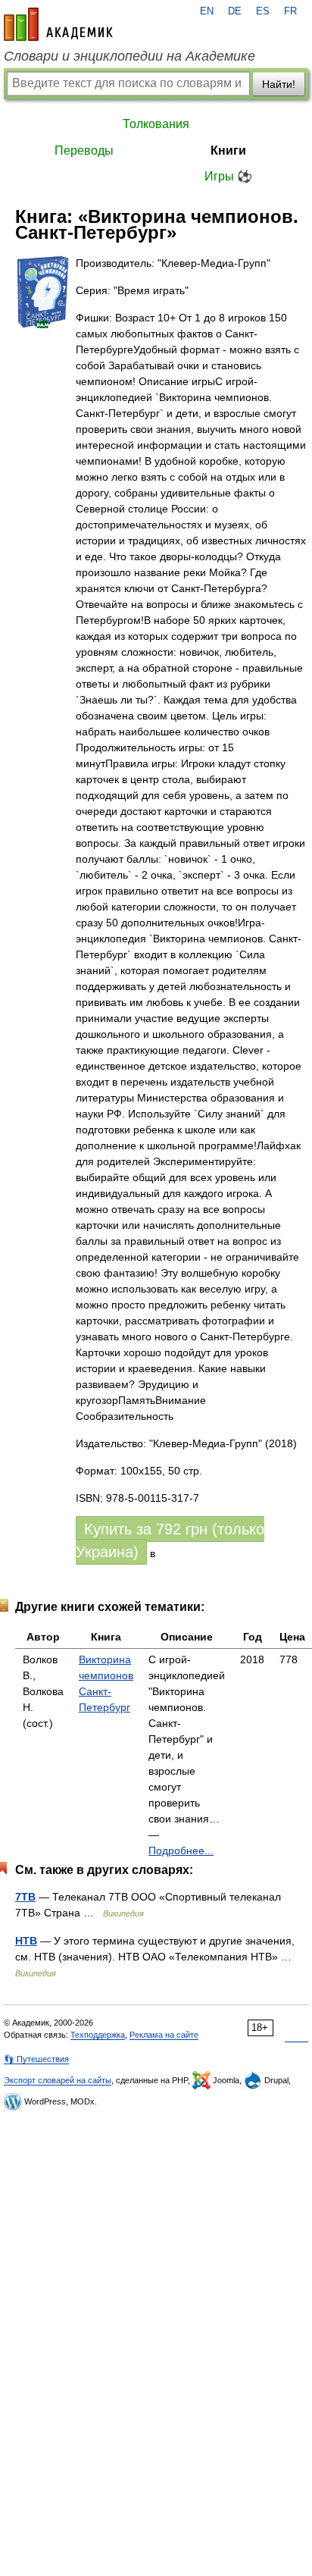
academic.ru (58, 24)
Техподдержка (98, 2035)
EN (207, 11)
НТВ (26, 1941)
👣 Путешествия (36, 2059)
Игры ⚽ (228, 176)
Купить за (170, 1540)
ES (263, 11)
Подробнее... (181, 1851)
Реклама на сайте (164, 2035)
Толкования (156, 124)
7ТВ (25, 1897)
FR (290, 11)
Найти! (279, 84)
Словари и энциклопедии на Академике (129, 56)
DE (235, 11)
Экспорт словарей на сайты (58, 2080)
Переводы (84, 150)
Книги (228, 150)
